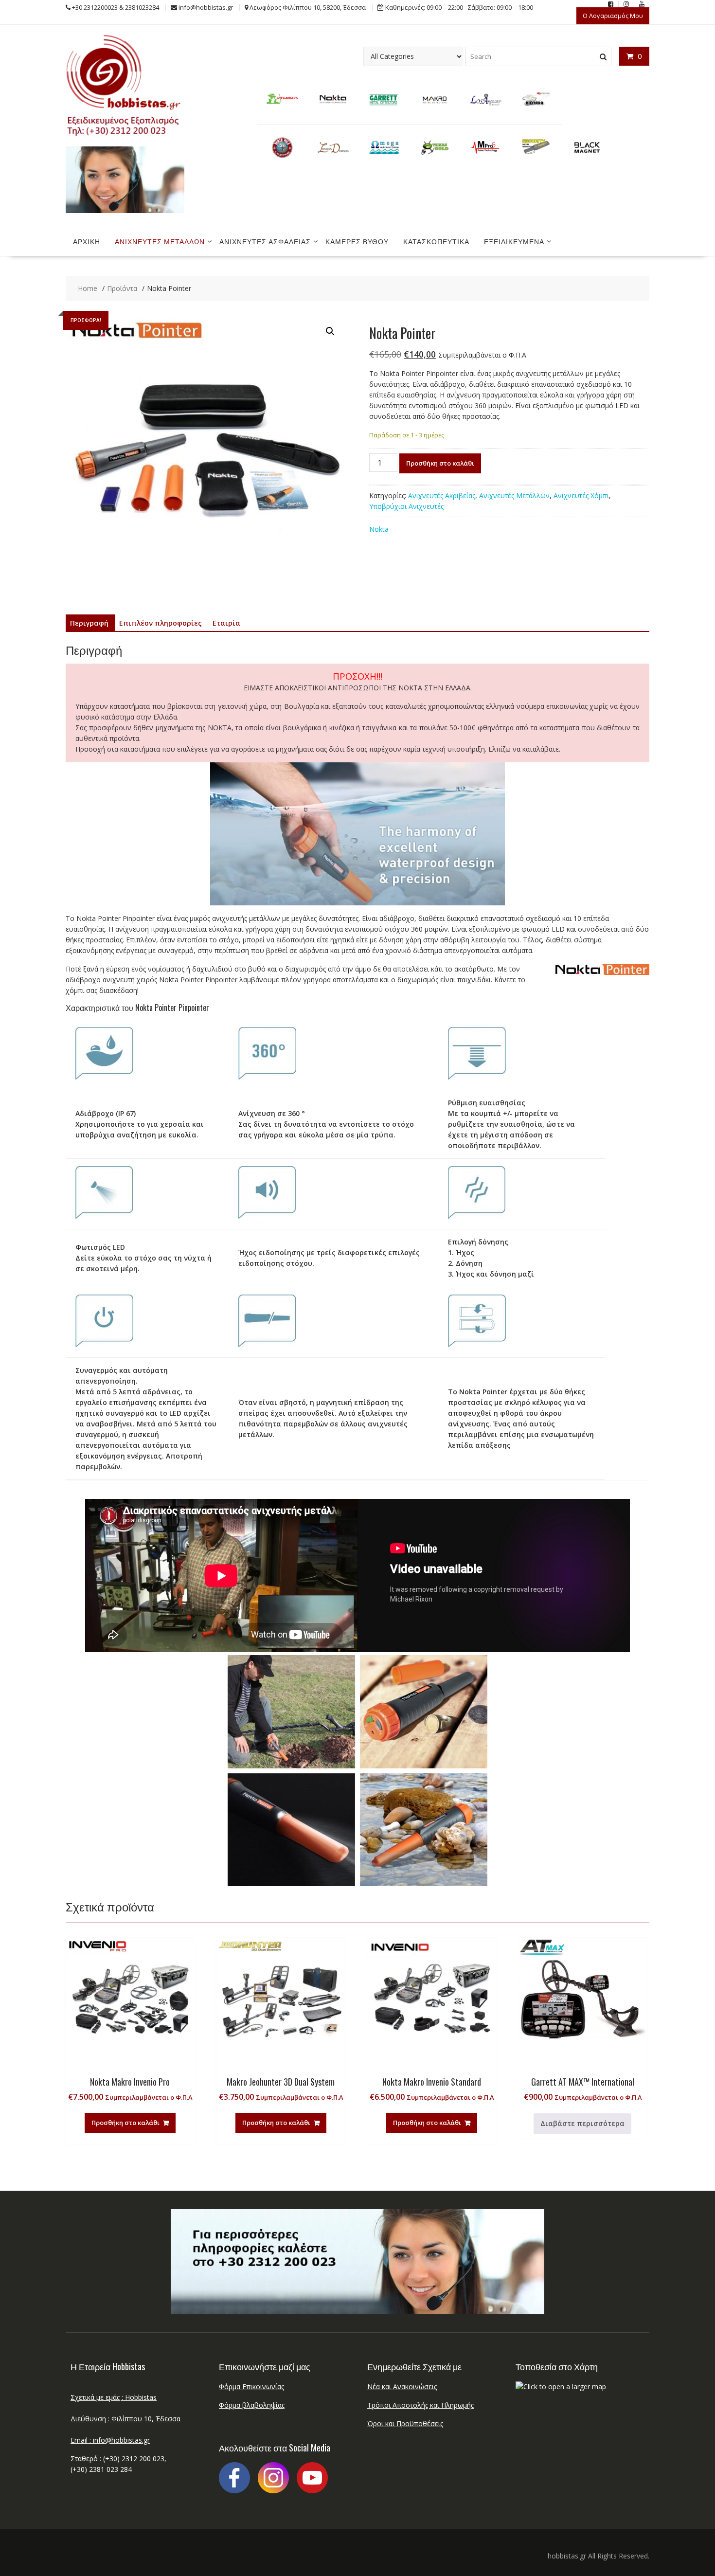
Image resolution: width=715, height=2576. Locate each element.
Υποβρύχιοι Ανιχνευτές (406, 506)
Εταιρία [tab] (226, 623)
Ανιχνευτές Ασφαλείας (265, 241)
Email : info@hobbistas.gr (110, 2440)
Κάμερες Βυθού (357, 241)
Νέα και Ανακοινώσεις (402, 2387)
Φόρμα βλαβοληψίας (252, 2405)
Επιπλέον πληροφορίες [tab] (161, 623)
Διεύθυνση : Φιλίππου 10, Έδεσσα (125, 2419)
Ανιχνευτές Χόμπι (581, 495)
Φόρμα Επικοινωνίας (251, 2387)
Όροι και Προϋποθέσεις (405, 2423)
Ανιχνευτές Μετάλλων (160, 241)
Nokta (379, 529)
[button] (330, 331)
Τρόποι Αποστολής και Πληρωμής (420, 2405)
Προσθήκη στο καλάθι (440, 463)
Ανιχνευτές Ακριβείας (442, 495)
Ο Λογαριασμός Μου (613, 16)
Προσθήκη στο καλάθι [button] (125, 2123)
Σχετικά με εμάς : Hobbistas (114, 2397)
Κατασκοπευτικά (436, 241)
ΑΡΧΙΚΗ (87, 241)
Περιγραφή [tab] (89, 623)
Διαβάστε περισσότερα (582, 2123)
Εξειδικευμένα (514, 241)
